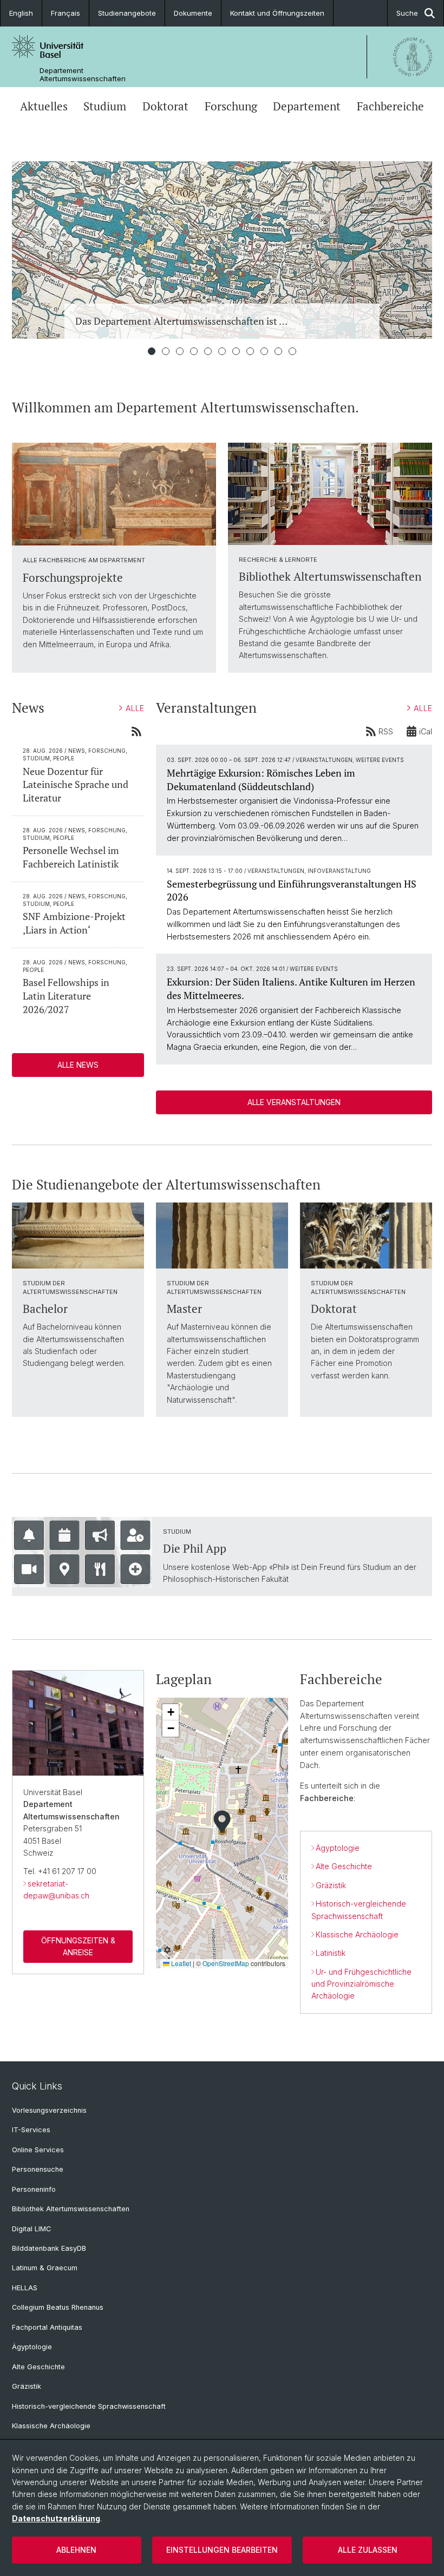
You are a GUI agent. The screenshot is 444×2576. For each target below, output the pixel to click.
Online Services (38, 2150)
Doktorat (165, 106)
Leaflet (180, 1963)
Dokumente (193, 13)
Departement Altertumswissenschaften (83, 75)
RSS (386, 731)
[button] (222, 1822)
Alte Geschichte (344, 1866)
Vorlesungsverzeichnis (49, 2110)
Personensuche (38, 2169)
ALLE (135, 708)
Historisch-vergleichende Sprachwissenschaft (89, 2406)
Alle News (78, 1065)
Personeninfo (34, 2189)
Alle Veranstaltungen (294, 1102)
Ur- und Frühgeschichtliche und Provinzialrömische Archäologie (361, 1984)
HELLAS (25, 2288)
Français (66, 13)
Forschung (231, 106)
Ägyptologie (338, 1848)
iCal (426, 731)
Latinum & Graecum (45, 2268)
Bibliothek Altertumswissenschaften (71, 2209)
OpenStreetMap (226, 1963)
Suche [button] (407, 13)
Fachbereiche (390, 106)
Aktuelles (44, 106)
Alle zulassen (368, 2550)
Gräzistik (331, 1885)
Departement (307, 106)
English (21, 13)
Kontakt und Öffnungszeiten (277, 13)
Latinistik (331, 1953)
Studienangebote (127, 13)
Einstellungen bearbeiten (222, 2550)
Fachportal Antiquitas (47, 2327)
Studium (105, 106)
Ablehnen (76, 2550)
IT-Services (31, 2130)
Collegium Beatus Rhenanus (58, 2307)
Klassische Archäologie (357, 1934)
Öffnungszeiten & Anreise (78, 1946)
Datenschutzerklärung (56, 2518)
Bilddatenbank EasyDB (49, 2248)
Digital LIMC (31, 2229)
